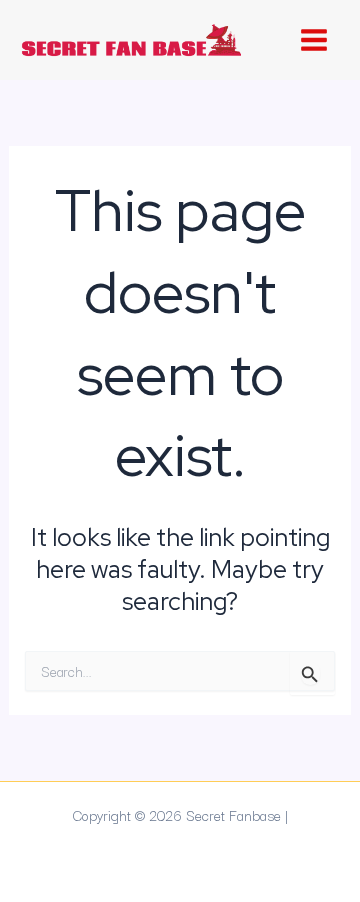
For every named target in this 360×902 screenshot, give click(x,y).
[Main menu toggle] (313, 40)
